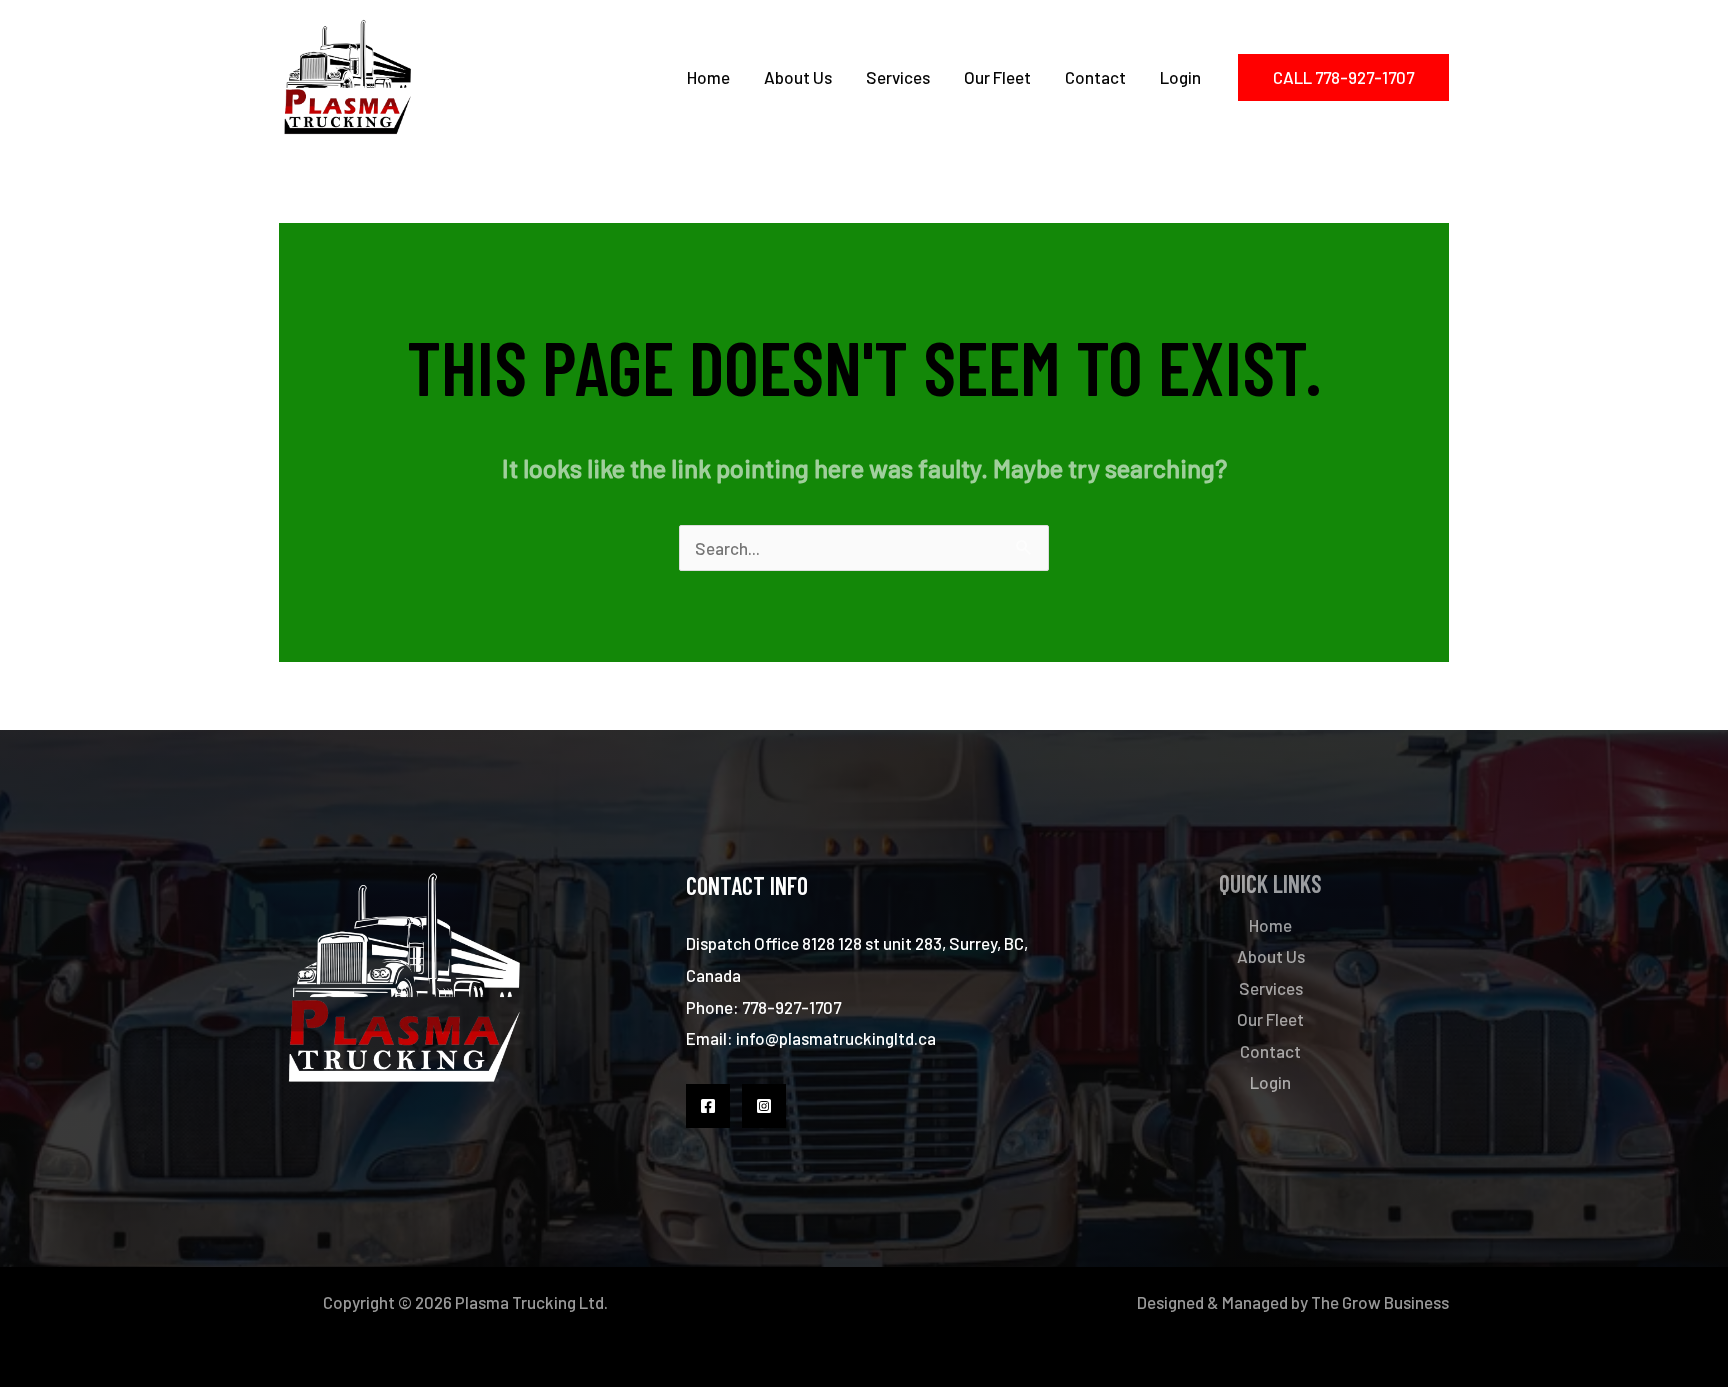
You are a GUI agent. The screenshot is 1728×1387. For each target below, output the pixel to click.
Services (898, 77)
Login (1180, 77)
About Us (798, 77)
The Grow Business (1380, 1302)
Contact (1095, 77)
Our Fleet (997, 77)
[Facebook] (708, 1106)
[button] (1343, 77)
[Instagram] (764, 1106)
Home (708, 77)
